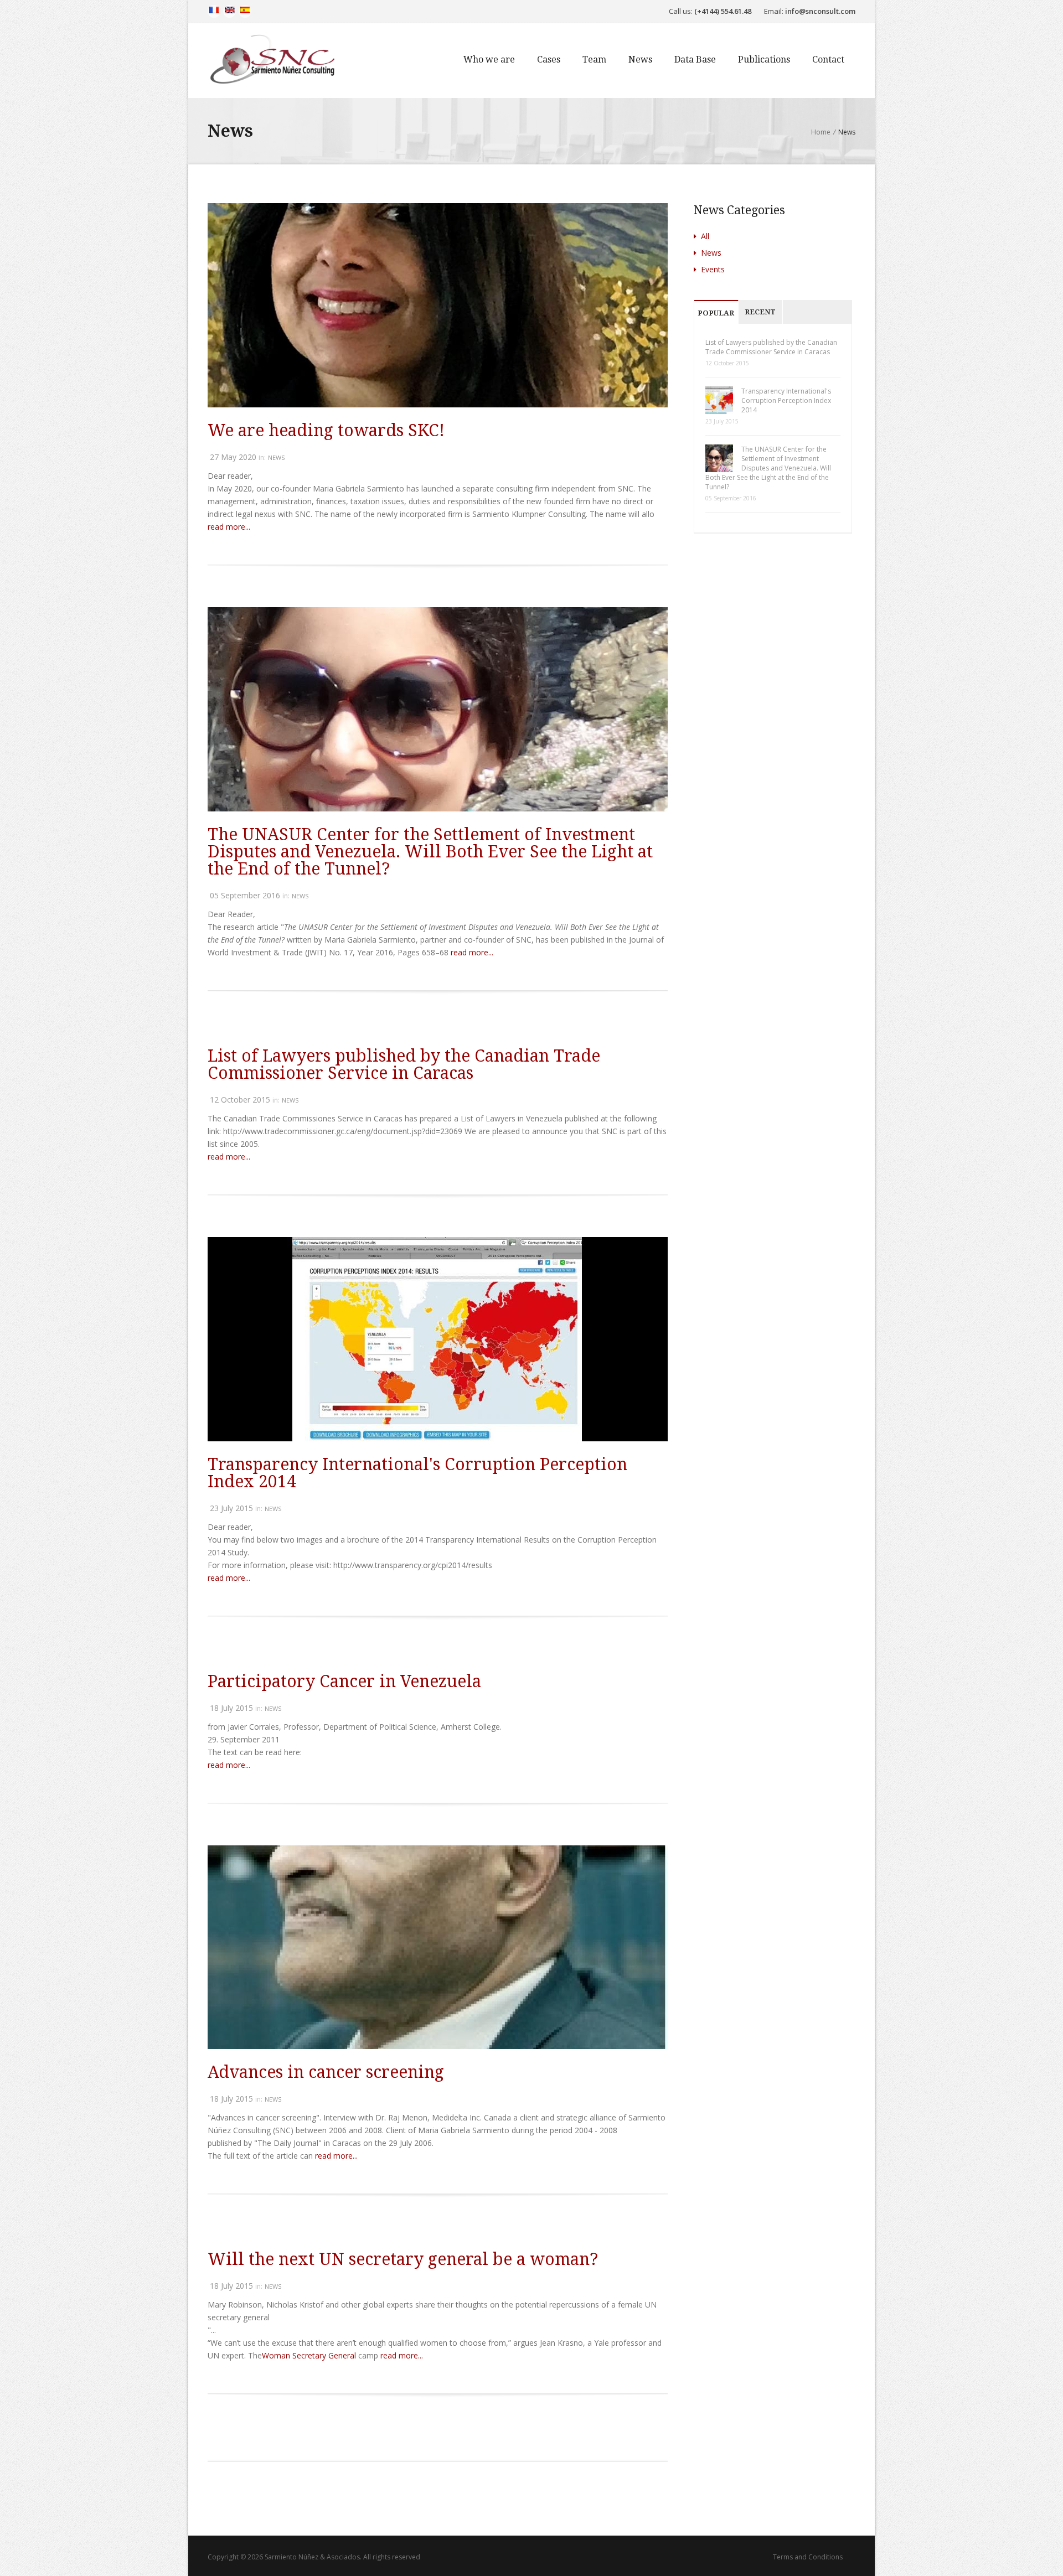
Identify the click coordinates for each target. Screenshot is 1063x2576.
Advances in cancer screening (326, 2072)
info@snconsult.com (820, 11)
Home (821, 132)
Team (594, 60)
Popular (716, 313)
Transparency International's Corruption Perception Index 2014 (417, 1473)
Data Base (695, 60)
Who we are (489, 60)
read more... (229, 527)
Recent (760, 312)
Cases (549, 60)
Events (712, 269)
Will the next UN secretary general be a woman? (403, 2259)
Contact (828, 60)
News (640, 60)
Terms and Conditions (808, 2557)
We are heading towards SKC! (326, 430)
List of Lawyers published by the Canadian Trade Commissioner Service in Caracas (404, 1064)
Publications (764, 60)
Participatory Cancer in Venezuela (344, 1681)
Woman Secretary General (309, 2355)
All (704, 236)
